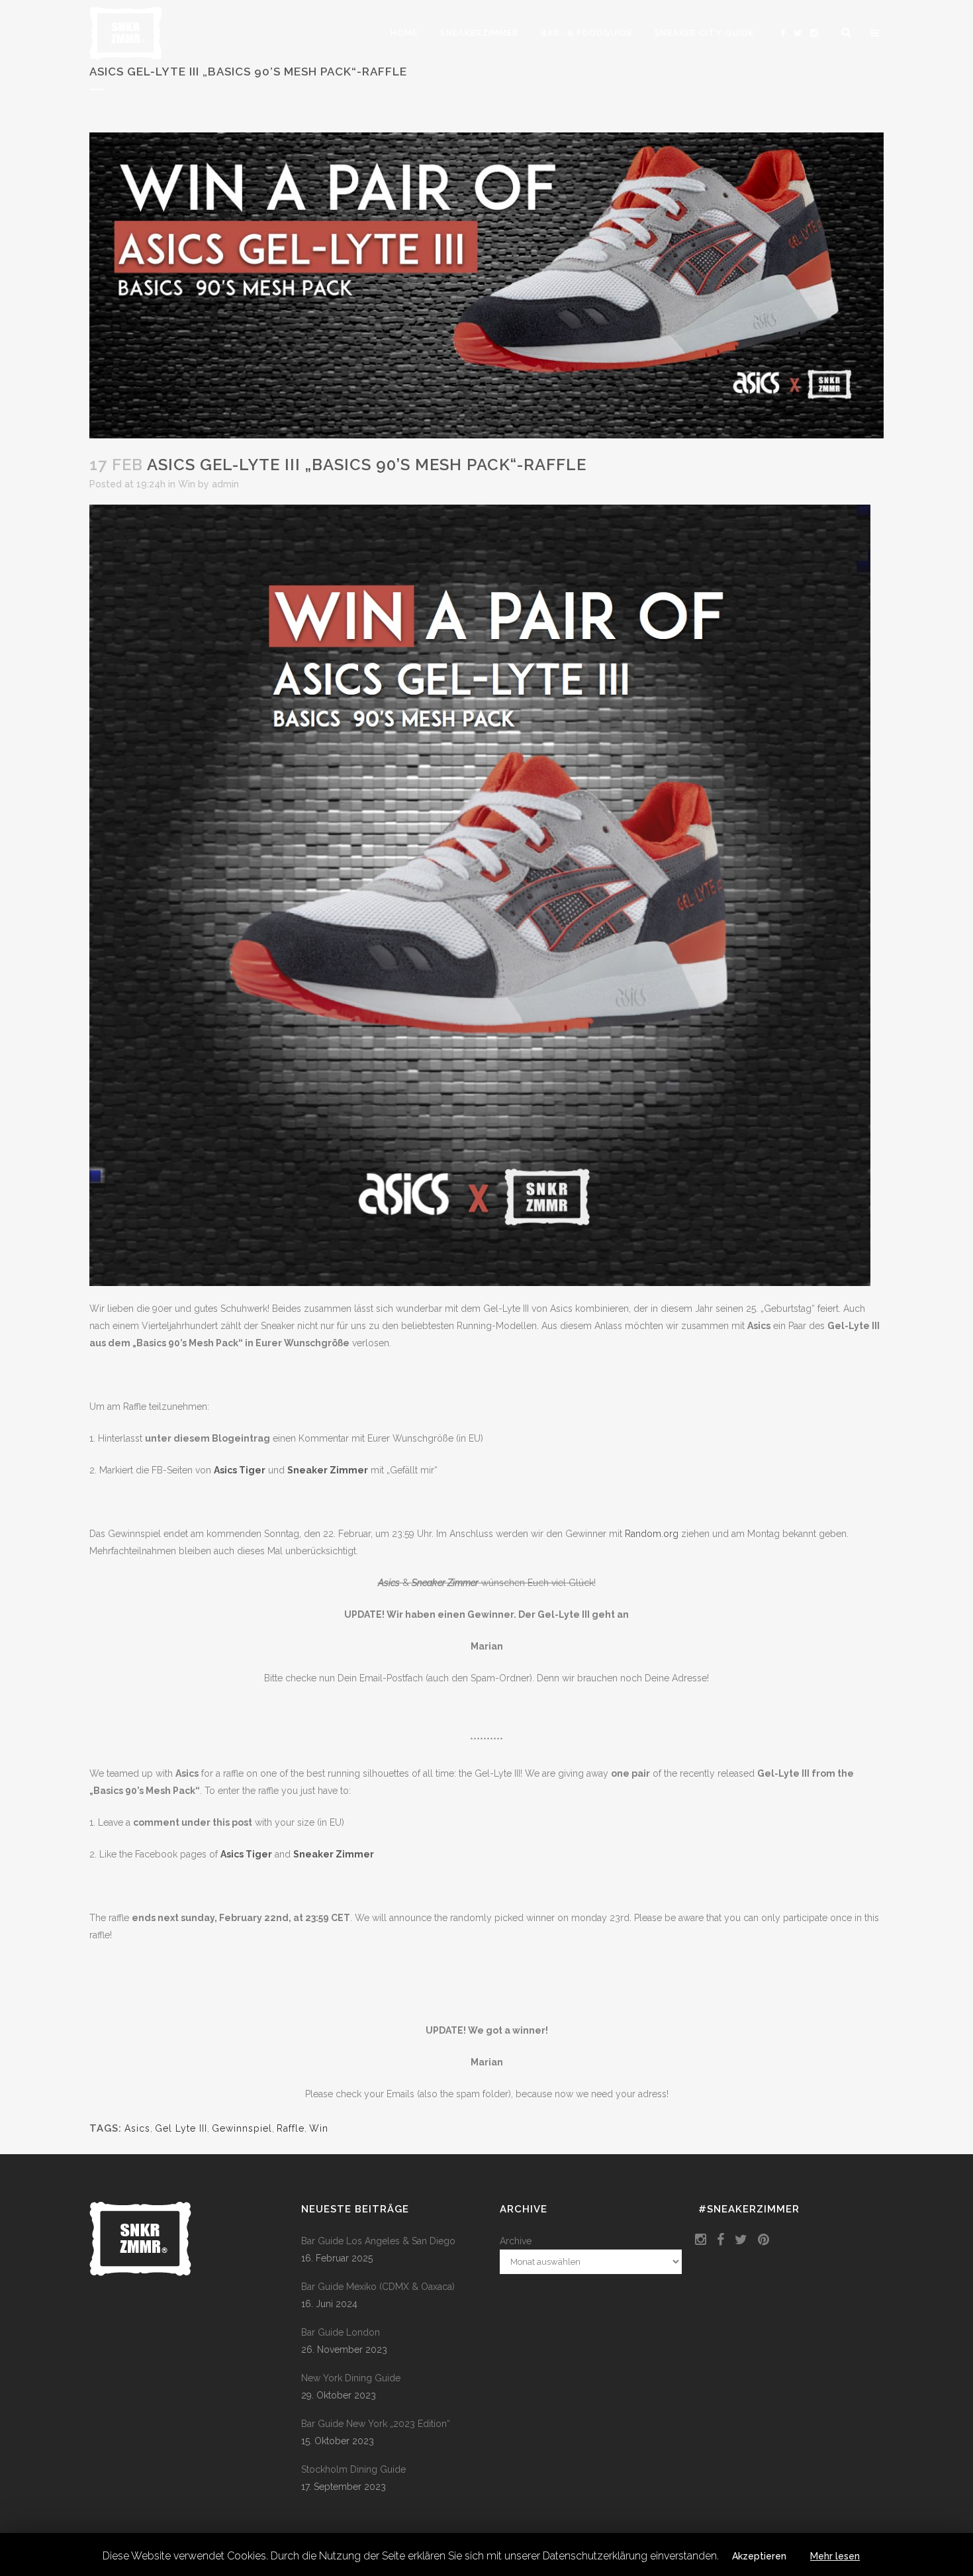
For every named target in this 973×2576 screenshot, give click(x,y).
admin (225, 484)
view (114, 1302)
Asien (859, 1438)
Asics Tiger (240, 1470)
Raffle (291, 2128)
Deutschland (362, 1438)
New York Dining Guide (351, 2378)
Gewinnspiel (242, 2128)
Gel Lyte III (181, 2128)
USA (611, 1438)
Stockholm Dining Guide (353, 2469)
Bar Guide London (341, 2332)
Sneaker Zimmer (328, 1470)
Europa (115, 1438)
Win (187, 484)
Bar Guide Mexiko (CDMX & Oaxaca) (378, 2287)
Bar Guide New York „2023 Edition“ (376, 2424)
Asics (137, 2128)
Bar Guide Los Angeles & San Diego (378, 2241)
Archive (516, 2241)
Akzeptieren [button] (759, 2556)
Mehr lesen (835, 2556)
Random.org (652, 1534)
